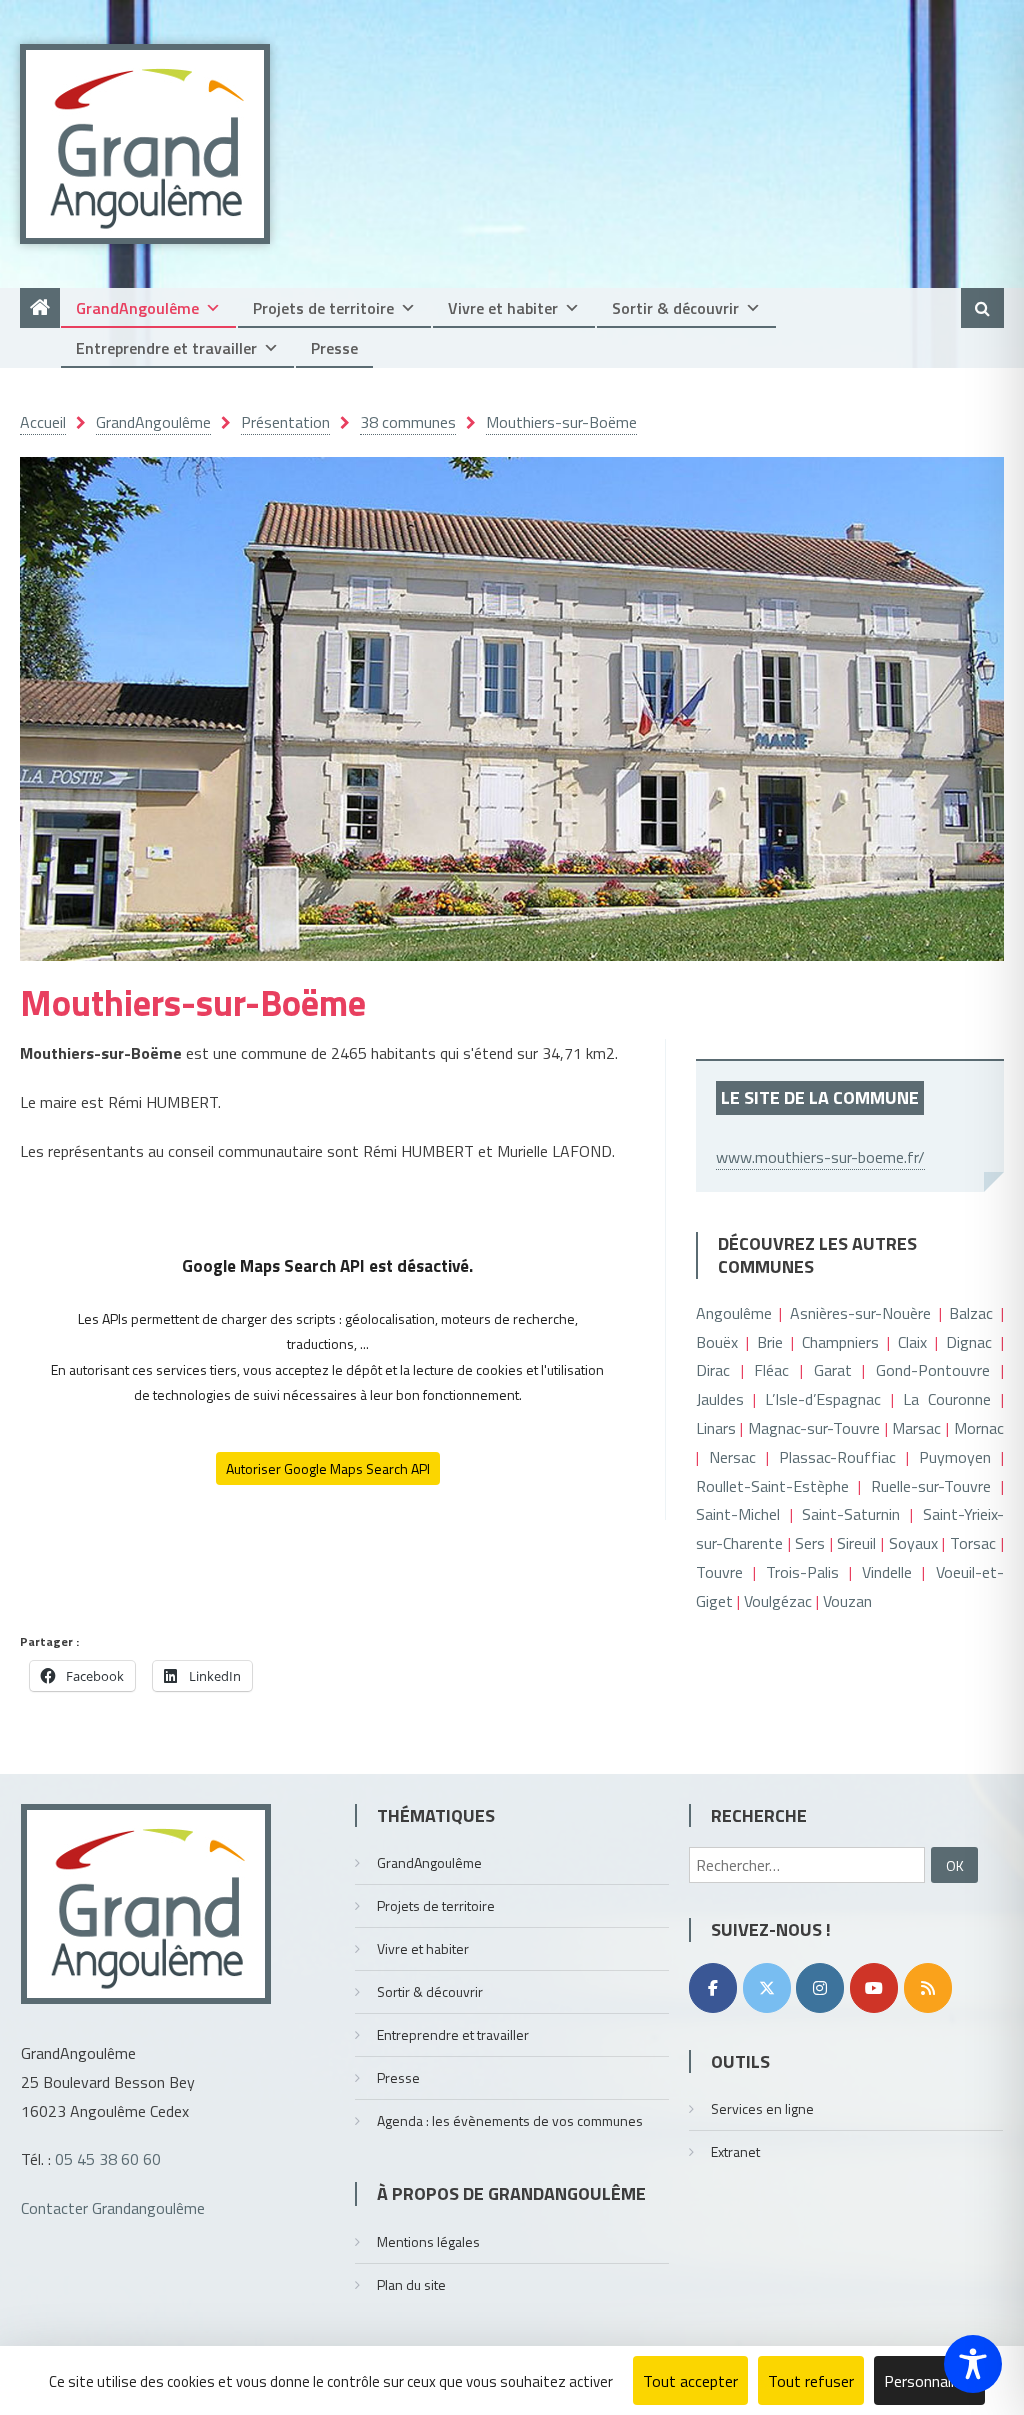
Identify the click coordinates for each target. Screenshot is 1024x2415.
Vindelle (887, 1572)
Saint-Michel (738, 1514)
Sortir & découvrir (675, 308)
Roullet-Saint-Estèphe (772, 1486)
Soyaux (913, 1543)
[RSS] (928, 1988)
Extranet (735, 2151)
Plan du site (411, 2284)
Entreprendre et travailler (166, 348)
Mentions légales (428, 2241)
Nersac (732, 1457)
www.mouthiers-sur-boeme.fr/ (820, 1157)
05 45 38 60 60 (108, 2159)
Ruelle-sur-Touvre (931, 1486)
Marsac (916, 1428)
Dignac (969, 1342)
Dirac (713, 1370)
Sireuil (856, 1543)
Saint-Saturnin (851, 1514)
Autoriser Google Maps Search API (328, 1468)
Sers (810, 1543)
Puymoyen (955, 1457)
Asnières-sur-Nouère (860, 1313)
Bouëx (717, 1342)
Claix (912, 1342)
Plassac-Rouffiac (837, 1457)
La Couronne (947, 1399)
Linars (716, 1428)
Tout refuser (811, 2381)
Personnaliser (929, 2381)
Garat (833, 1370)
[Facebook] (713, 1988)
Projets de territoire (323, 308)
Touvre (719, 1572)
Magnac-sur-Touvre (814, 1428)
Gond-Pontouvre (933, 1370)
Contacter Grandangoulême (113, 2208)
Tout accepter (690, 2381)
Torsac (973, 1543)
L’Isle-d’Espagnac (823, 1399)
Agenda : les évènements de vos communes (510, 2120)
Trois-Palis (802, 1572)
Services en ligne (762, 2108)
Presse (334, 348)
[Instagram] (820, 1988)
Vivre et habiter (503, 308)
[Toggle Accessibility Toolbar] (973, 2364)
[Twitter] (767, 1988)
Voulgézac (778, 1601)
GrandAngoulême (137, 308)
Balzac (971, 1313)
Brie (770, 1342)
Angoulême (734, 1313)
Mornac (979, 1428)
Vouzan (847, 1601)
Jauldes (720, 1399)
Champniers (840, 1342)
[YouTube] (874, 1988)
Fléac (771, 1370)
